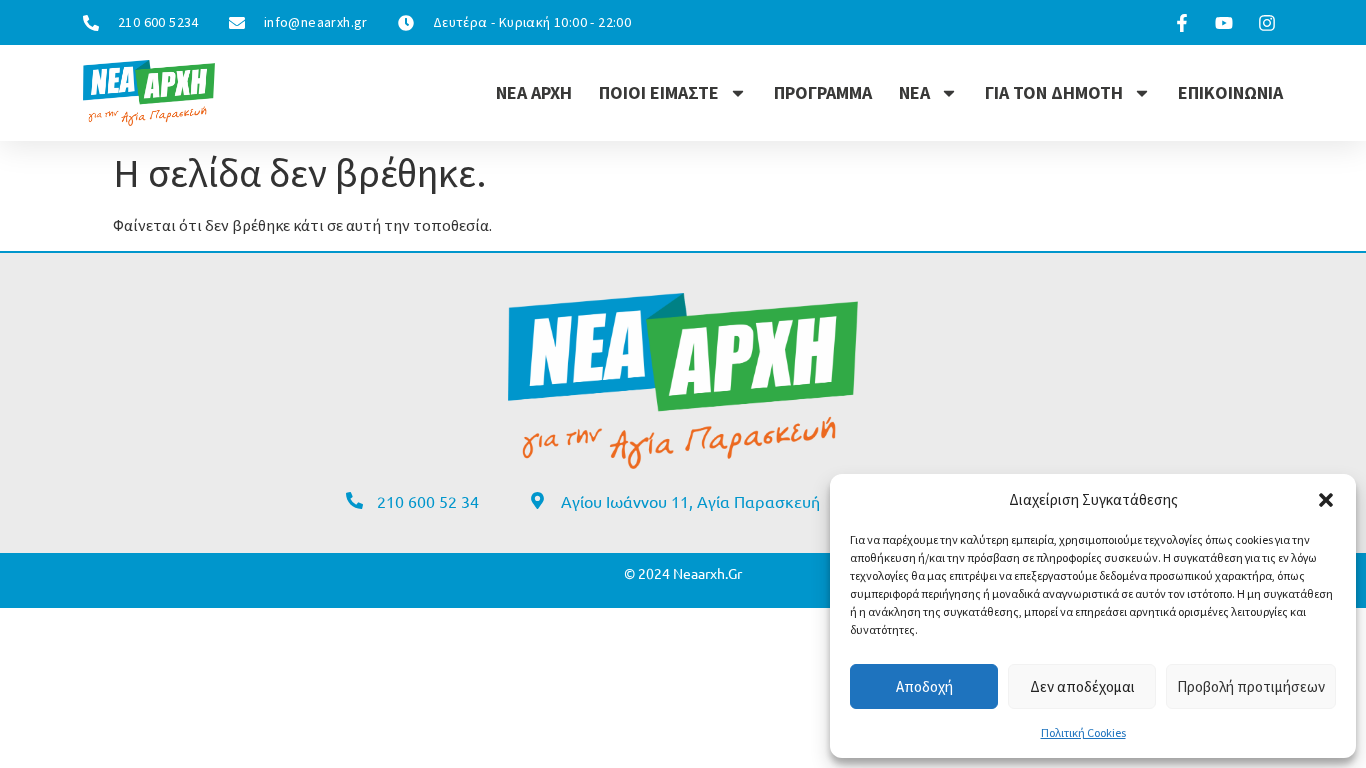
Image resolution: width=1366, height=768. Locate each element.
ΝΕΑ (914, 92)
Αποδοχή (924, 686)
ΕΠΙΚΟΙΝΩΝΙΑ (1230, 92)
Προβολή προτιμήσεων (1251, 686)
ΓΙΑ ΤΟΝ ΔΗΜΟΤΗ (1054, 92)
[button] (1326, 500)
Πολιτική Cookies (1083, 732)
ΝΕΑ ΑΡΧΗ (534, 92)
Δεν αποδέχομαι (1082, 686)
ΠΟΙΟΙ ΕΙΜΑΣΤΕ (659, 92)
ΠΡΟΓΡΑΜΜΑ (823, 92)
